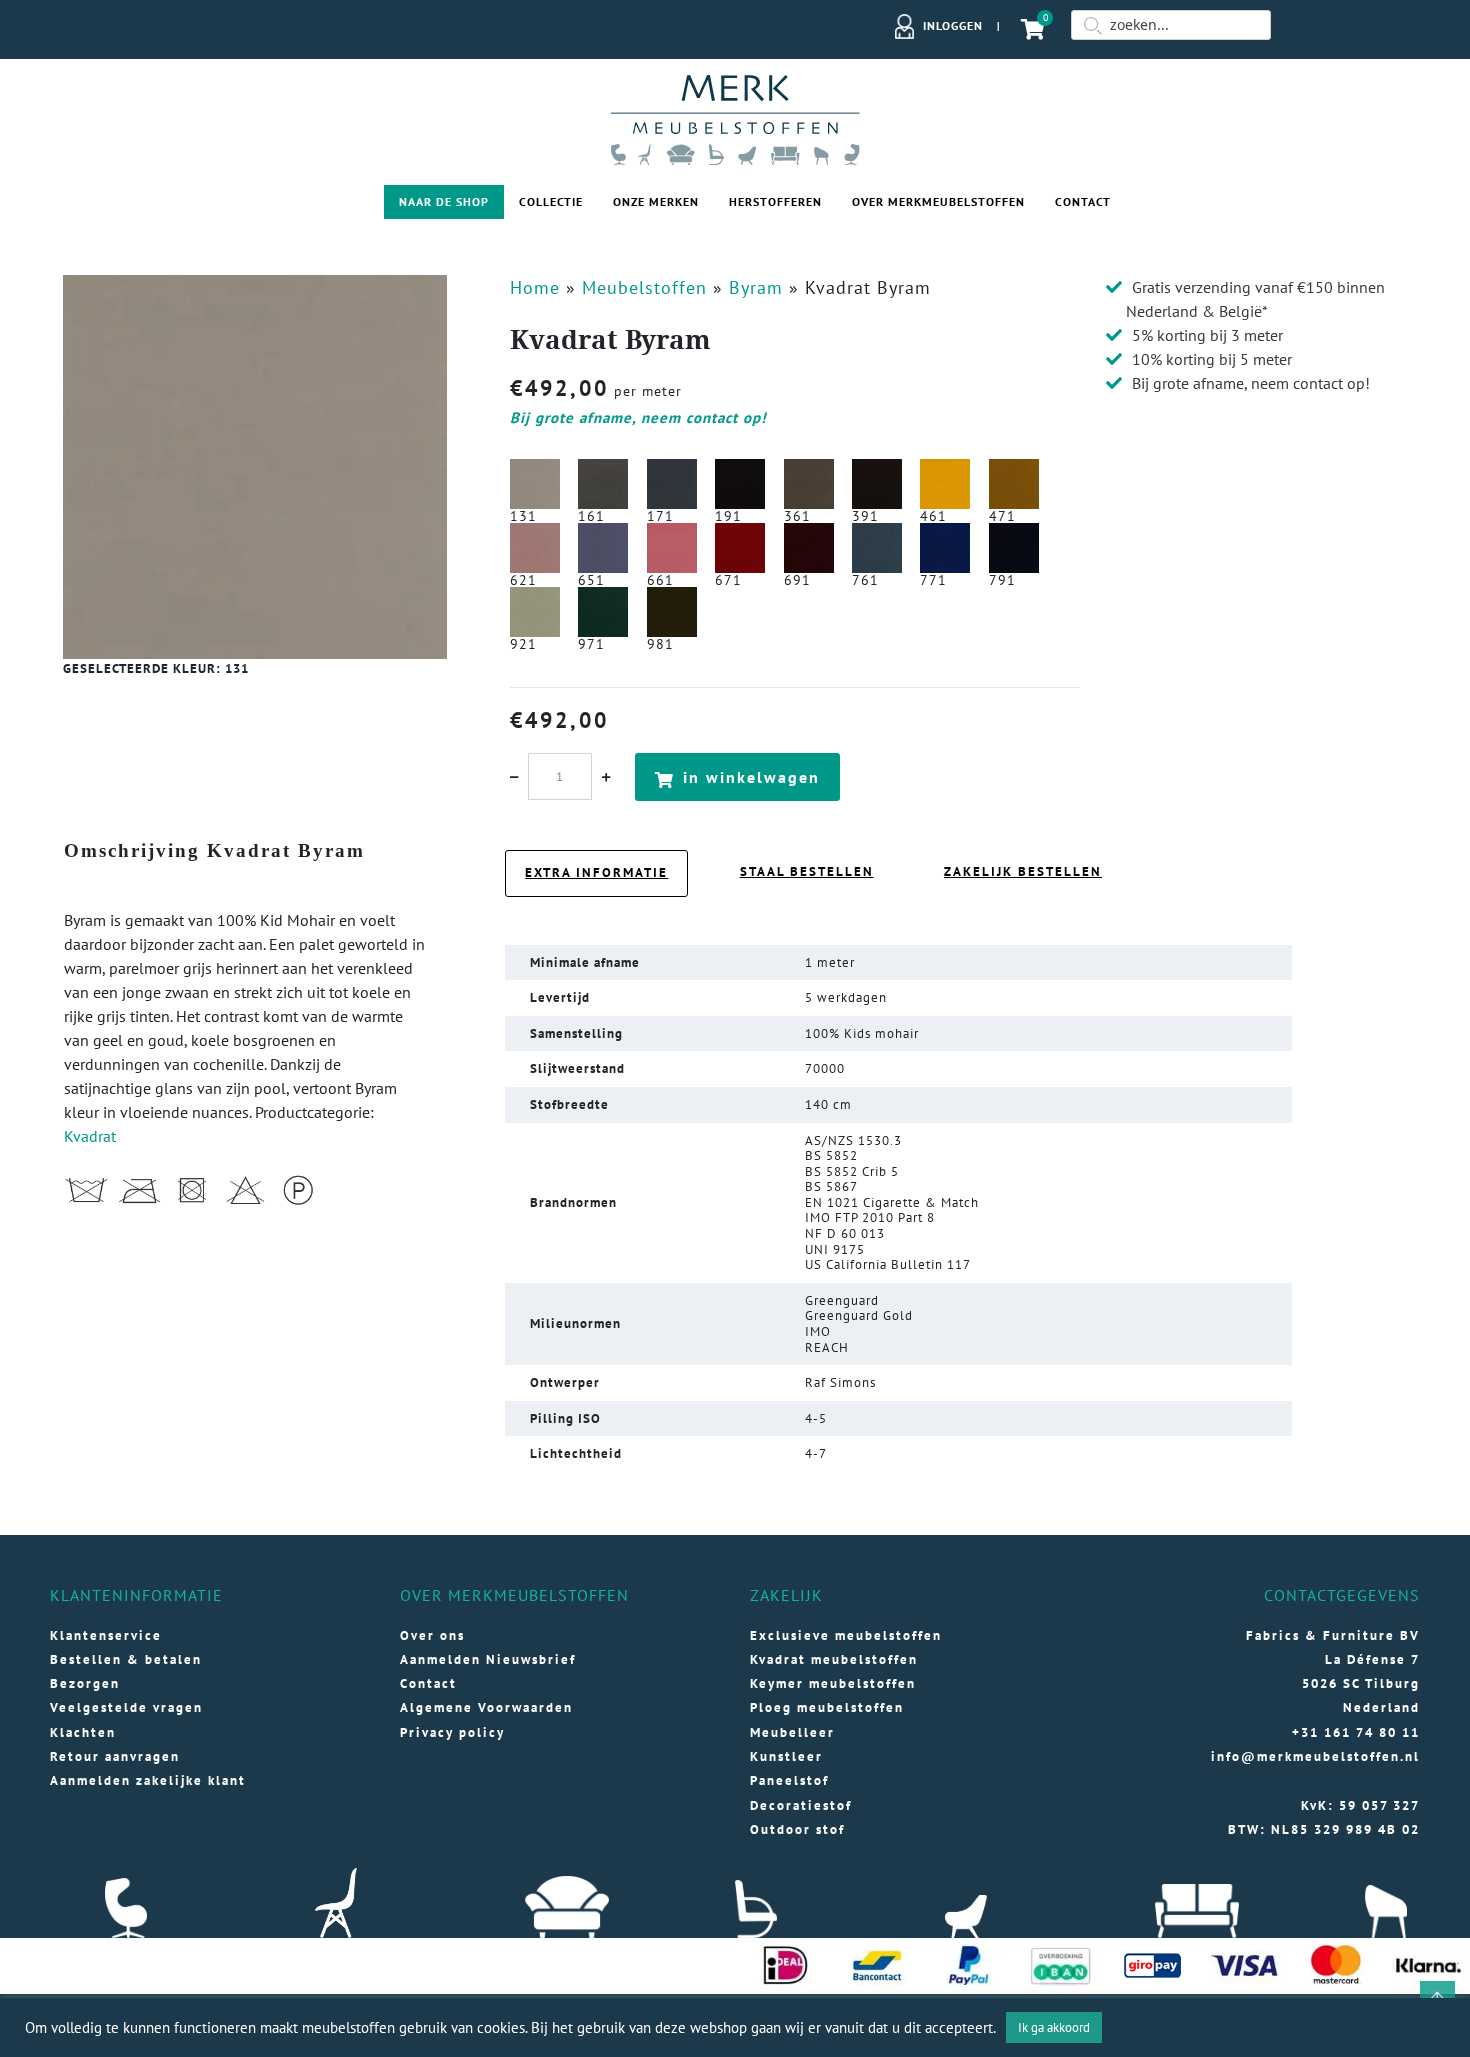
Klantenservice (106, 1635)
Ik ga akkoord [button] (1054, 2027)
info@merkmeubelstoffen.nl (1315, 1756)
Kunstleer (786, 1756)
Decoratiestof (801, 1805)
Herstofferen (775, 201)
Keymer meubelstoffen (833, 1683)
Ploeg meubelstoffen (827, 1707)
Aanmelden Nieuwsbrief (488, 1659)
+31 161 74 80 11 (1356, 1732)
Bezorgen (85, 1683)
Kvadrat (90, 1136)
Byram (756, 287)
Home (535, 287)
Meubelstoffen (644, 287)
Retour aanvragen (115, 1756)
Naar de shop (444, 201)
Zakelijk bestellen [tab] (1023, 871)
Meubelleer (792, 1732)
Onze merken (656, 201)
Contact (1083, 201)
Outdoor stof (797, 1829)
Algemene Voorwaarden (486, 1707)
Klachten (83, 1732)
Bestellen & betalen (126, 1659)
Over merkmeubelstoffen (938, 201)
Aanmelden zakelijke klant (148, 1780)
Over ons (432, 1635)
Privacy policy (452, 1732)
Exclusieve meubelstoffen (846, 1635)
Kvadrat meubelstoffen (834, 1659)
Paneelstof (789, 1780)
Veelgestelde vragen (126, 1707)
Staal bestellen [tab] (807, 871)
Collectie (551, 201)
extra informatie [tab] (596, 872)
